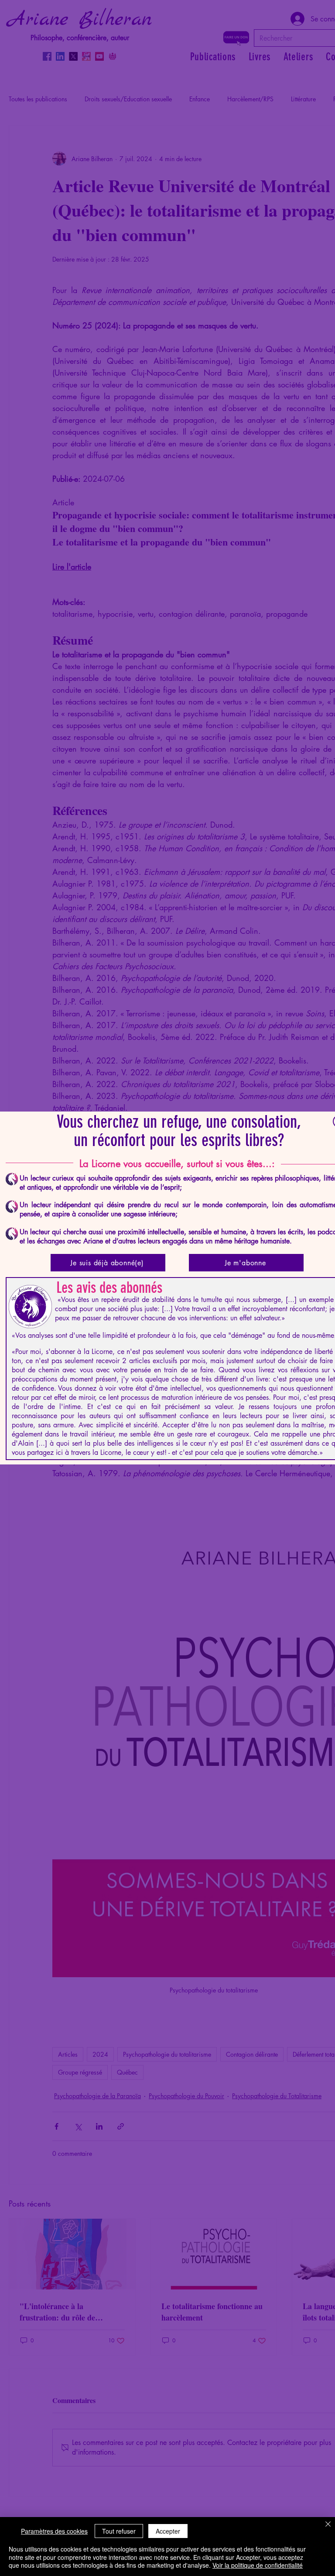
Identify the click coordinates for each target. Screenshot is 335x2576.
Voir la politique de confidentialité (258, 2565)
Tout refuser (119, 2531)
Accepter (168, 2531)
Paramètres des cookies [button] (54, 2531)
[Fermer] (328, 2525)
